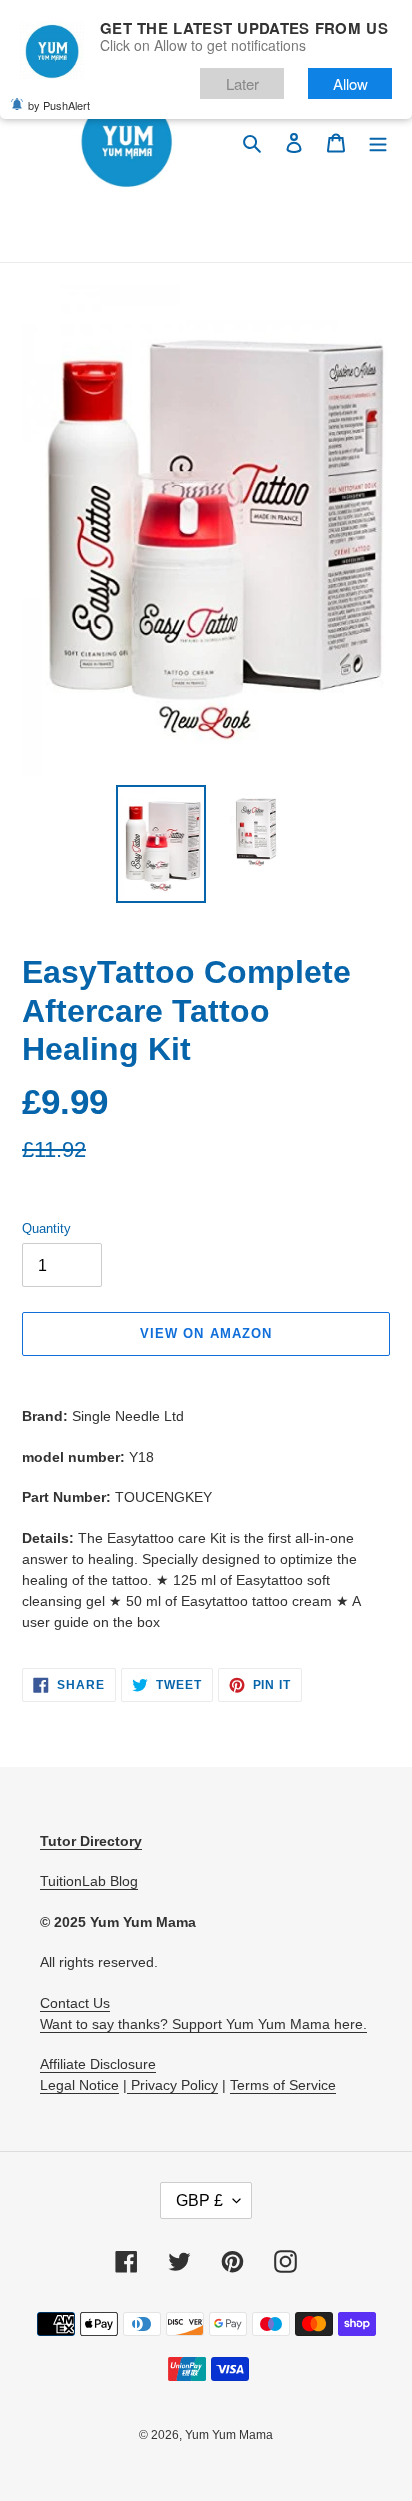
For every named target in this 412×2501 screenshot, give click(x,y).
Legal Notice (79, 2085)
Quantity (46, 1228)
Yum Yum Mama (229, 2435)
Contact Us (75, 2003)
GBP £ (199, 2200)
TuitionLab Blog (89, 1881)
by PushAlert (59, 105)
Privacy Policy (172, 2085)
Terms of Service (283, 2085)
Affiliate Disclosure (98, 2064)
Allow (350, 83)
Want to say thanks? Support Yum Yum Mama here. (203, 2024)
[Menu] (378, 142)
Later (242, 83)
